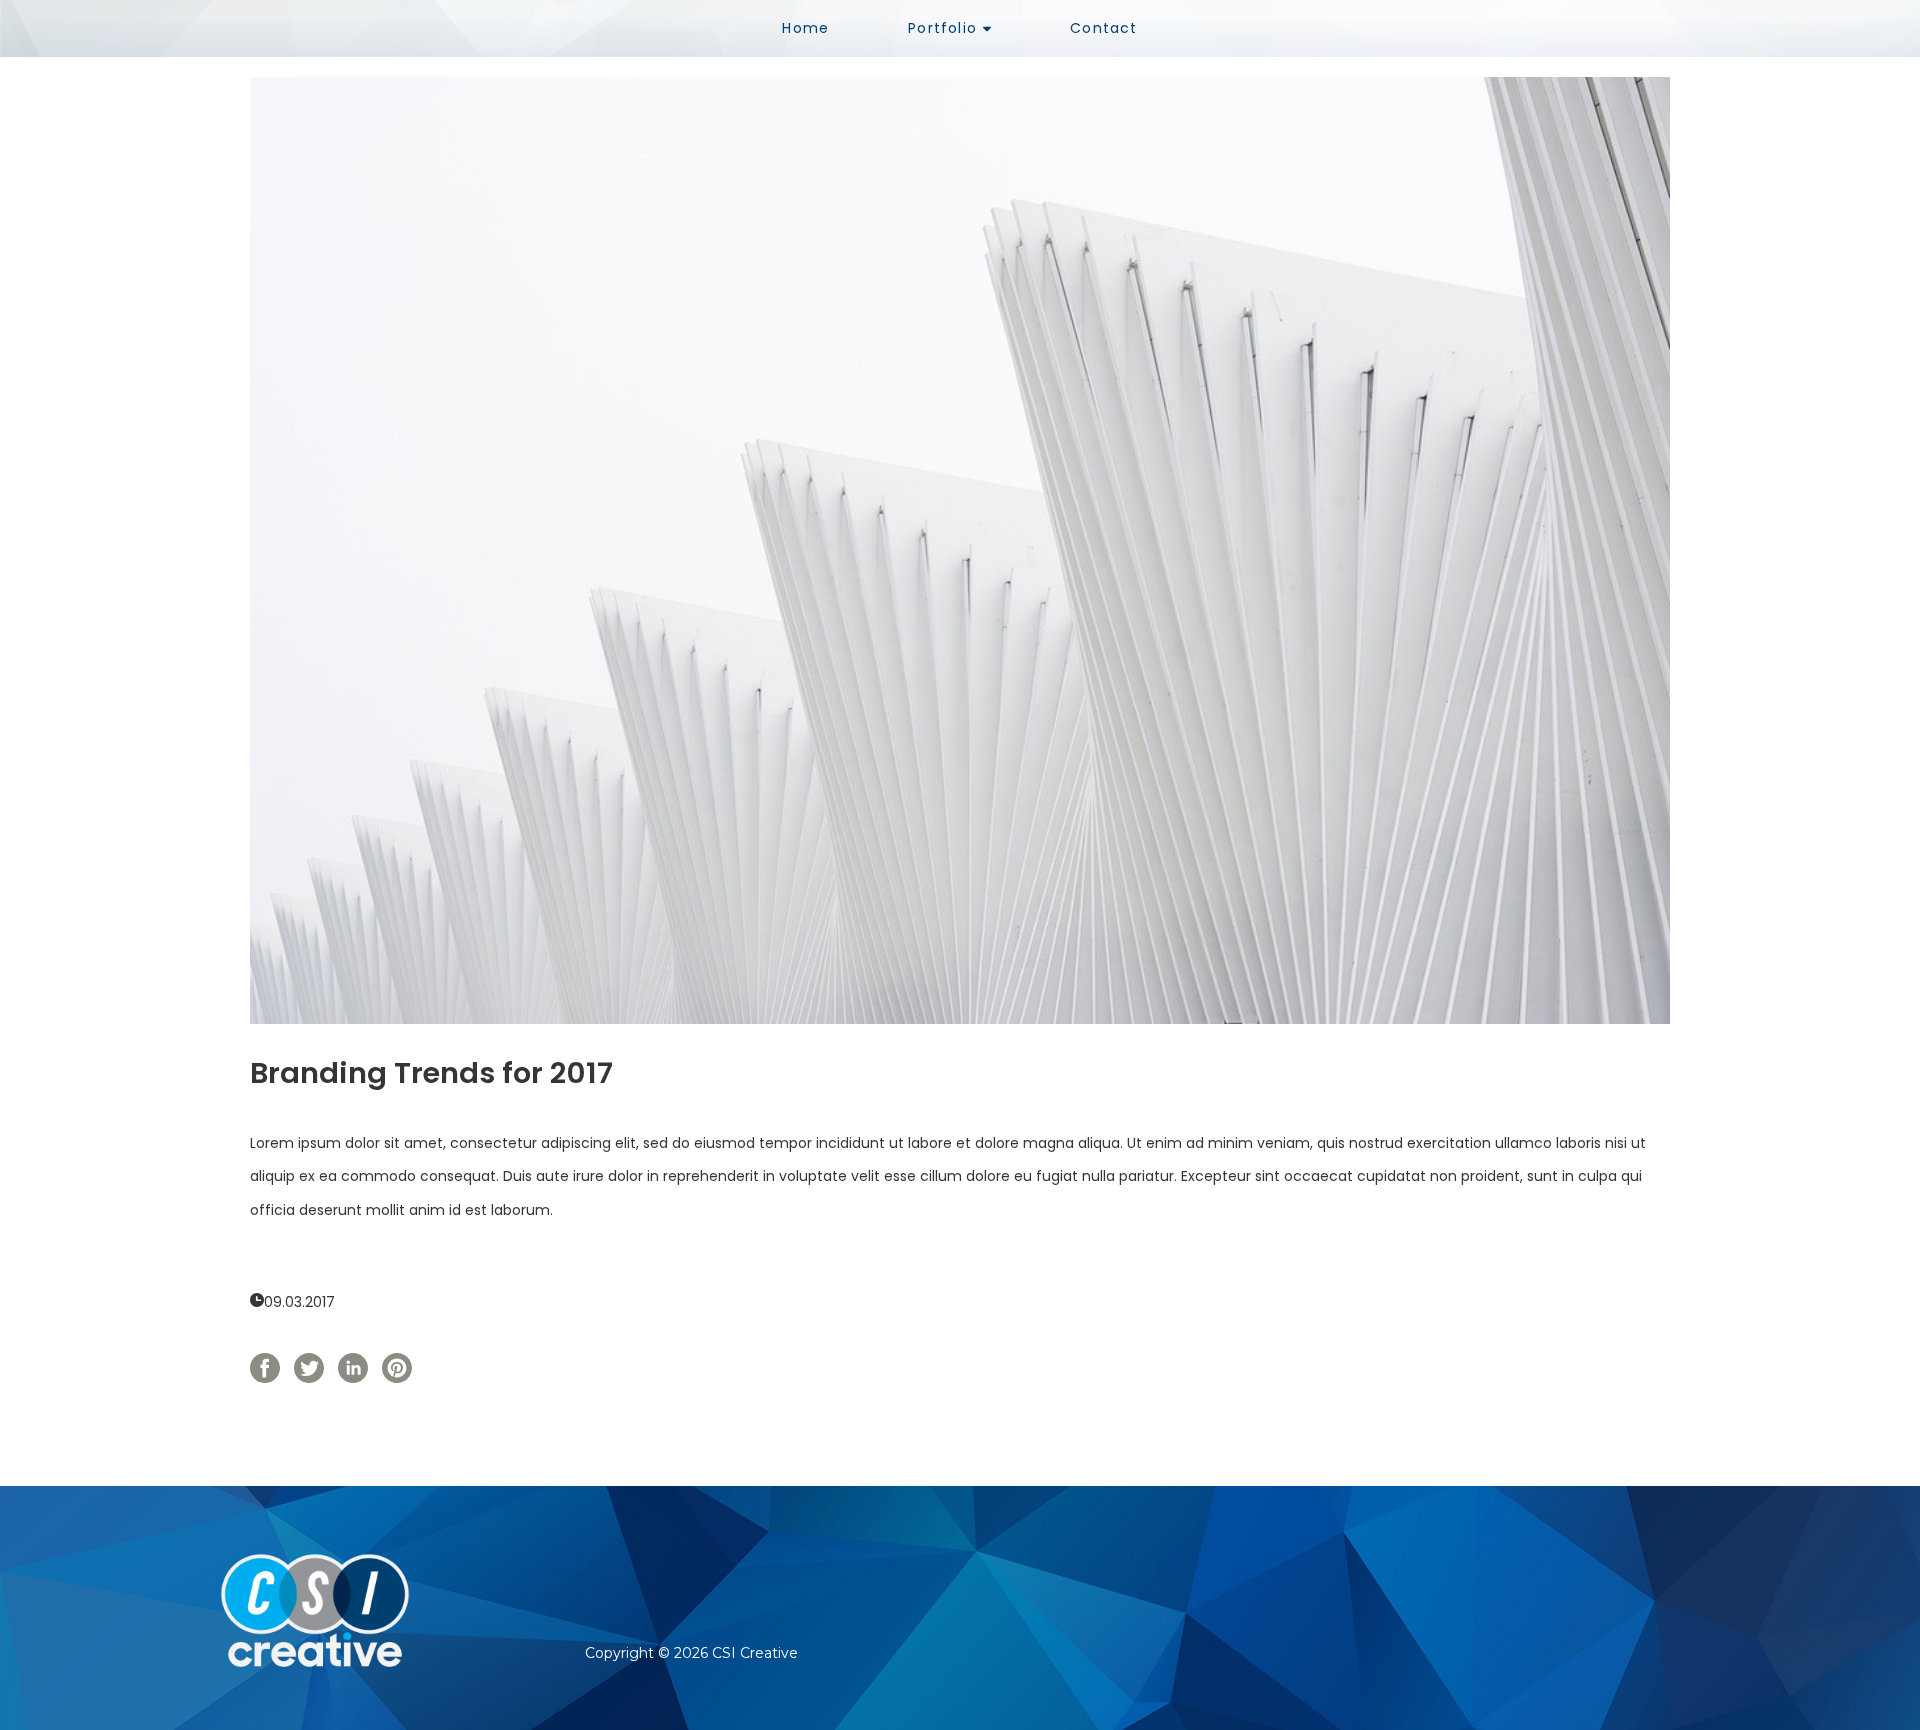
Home (805, 28)
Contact (1103, 28)
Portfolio (942, 28)
